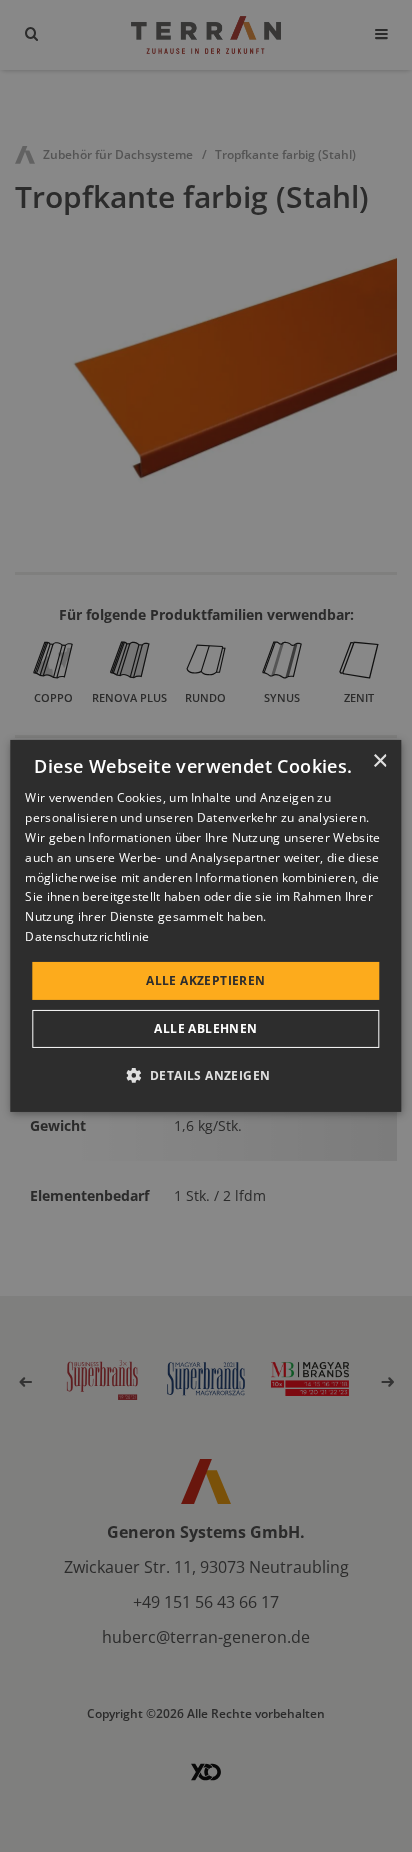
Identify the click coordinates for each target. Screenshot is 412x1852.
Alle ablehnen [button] (205, 1028)
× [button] (379, 761)
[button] (206, 1075)
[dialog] (205, 926)
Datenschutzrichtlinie (87, 936)
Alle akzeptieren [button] (205, 980)
